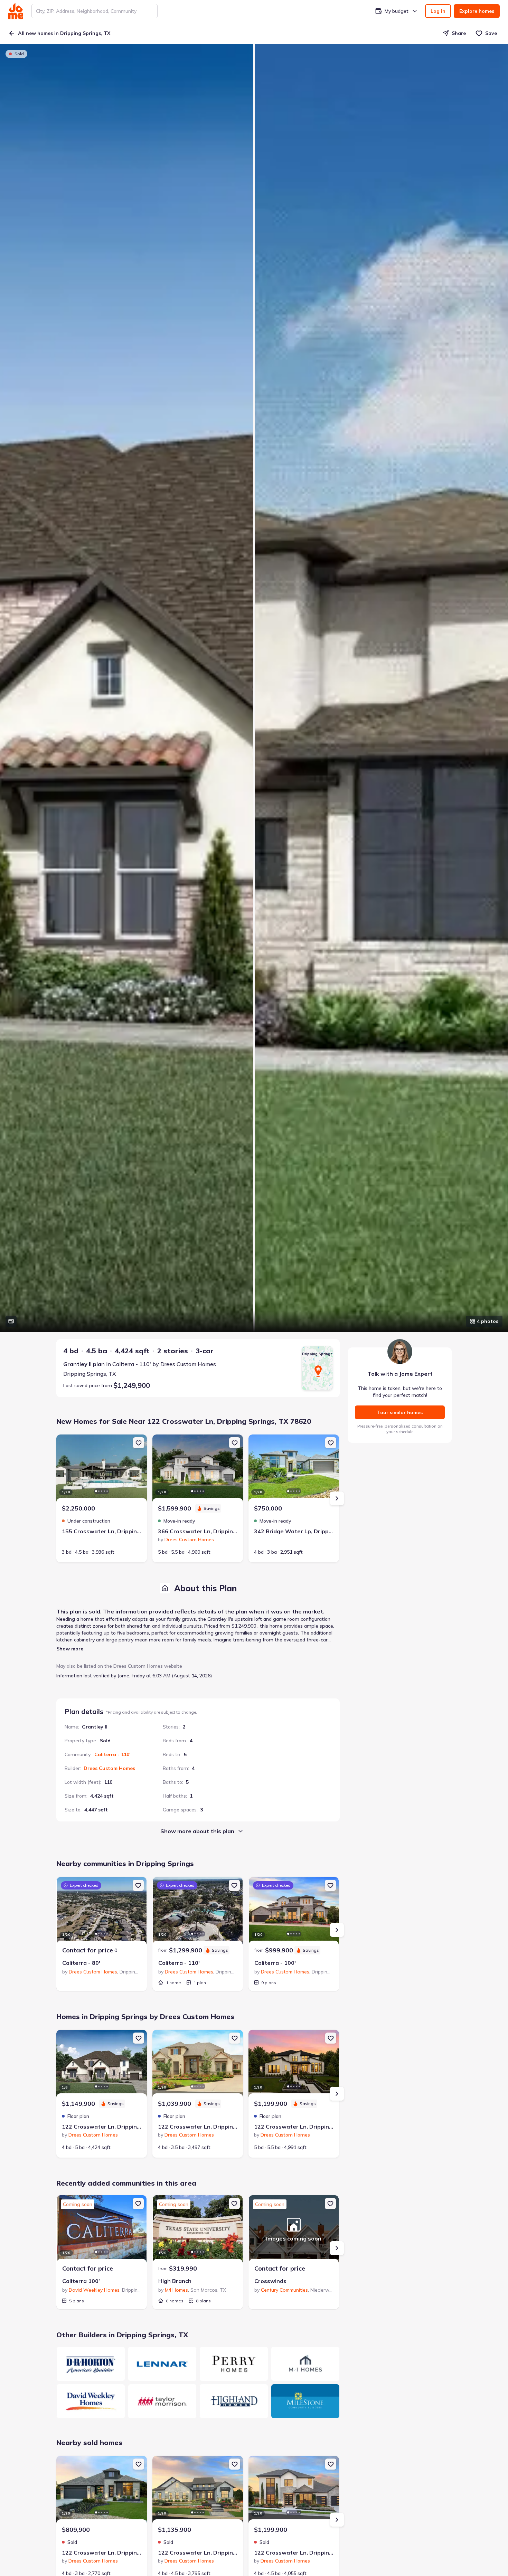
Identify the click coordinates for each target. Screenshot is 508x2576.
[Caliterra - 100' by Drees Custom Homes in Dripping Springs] (294, 1912)
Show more (70, 1649)
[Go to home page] (16, 11)
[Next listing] (337, 1498)
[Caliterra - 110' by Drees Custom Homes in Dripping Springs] (198, 1912)
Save (491, 33)
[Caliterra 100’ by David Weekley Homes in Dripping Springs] (102, 2230)
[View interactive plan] (11, 1321)
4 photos (488, 1321)
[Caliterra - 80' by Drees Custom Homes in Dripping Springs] (102, 1912)
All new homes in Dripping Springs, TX (64, 33)
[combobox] (95, 11)
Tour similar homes (400, 1412)
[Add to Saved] (139, 1443)
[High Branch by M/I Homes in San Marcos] (198, 2230)
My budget (397, 11)
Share (459, 33)
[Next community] (337, 1930)
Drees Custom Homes (109, 1768)
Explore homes (477, 11)
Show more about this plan (197, 1831)
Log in (438, 11)
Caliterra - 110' (112, 1754)
